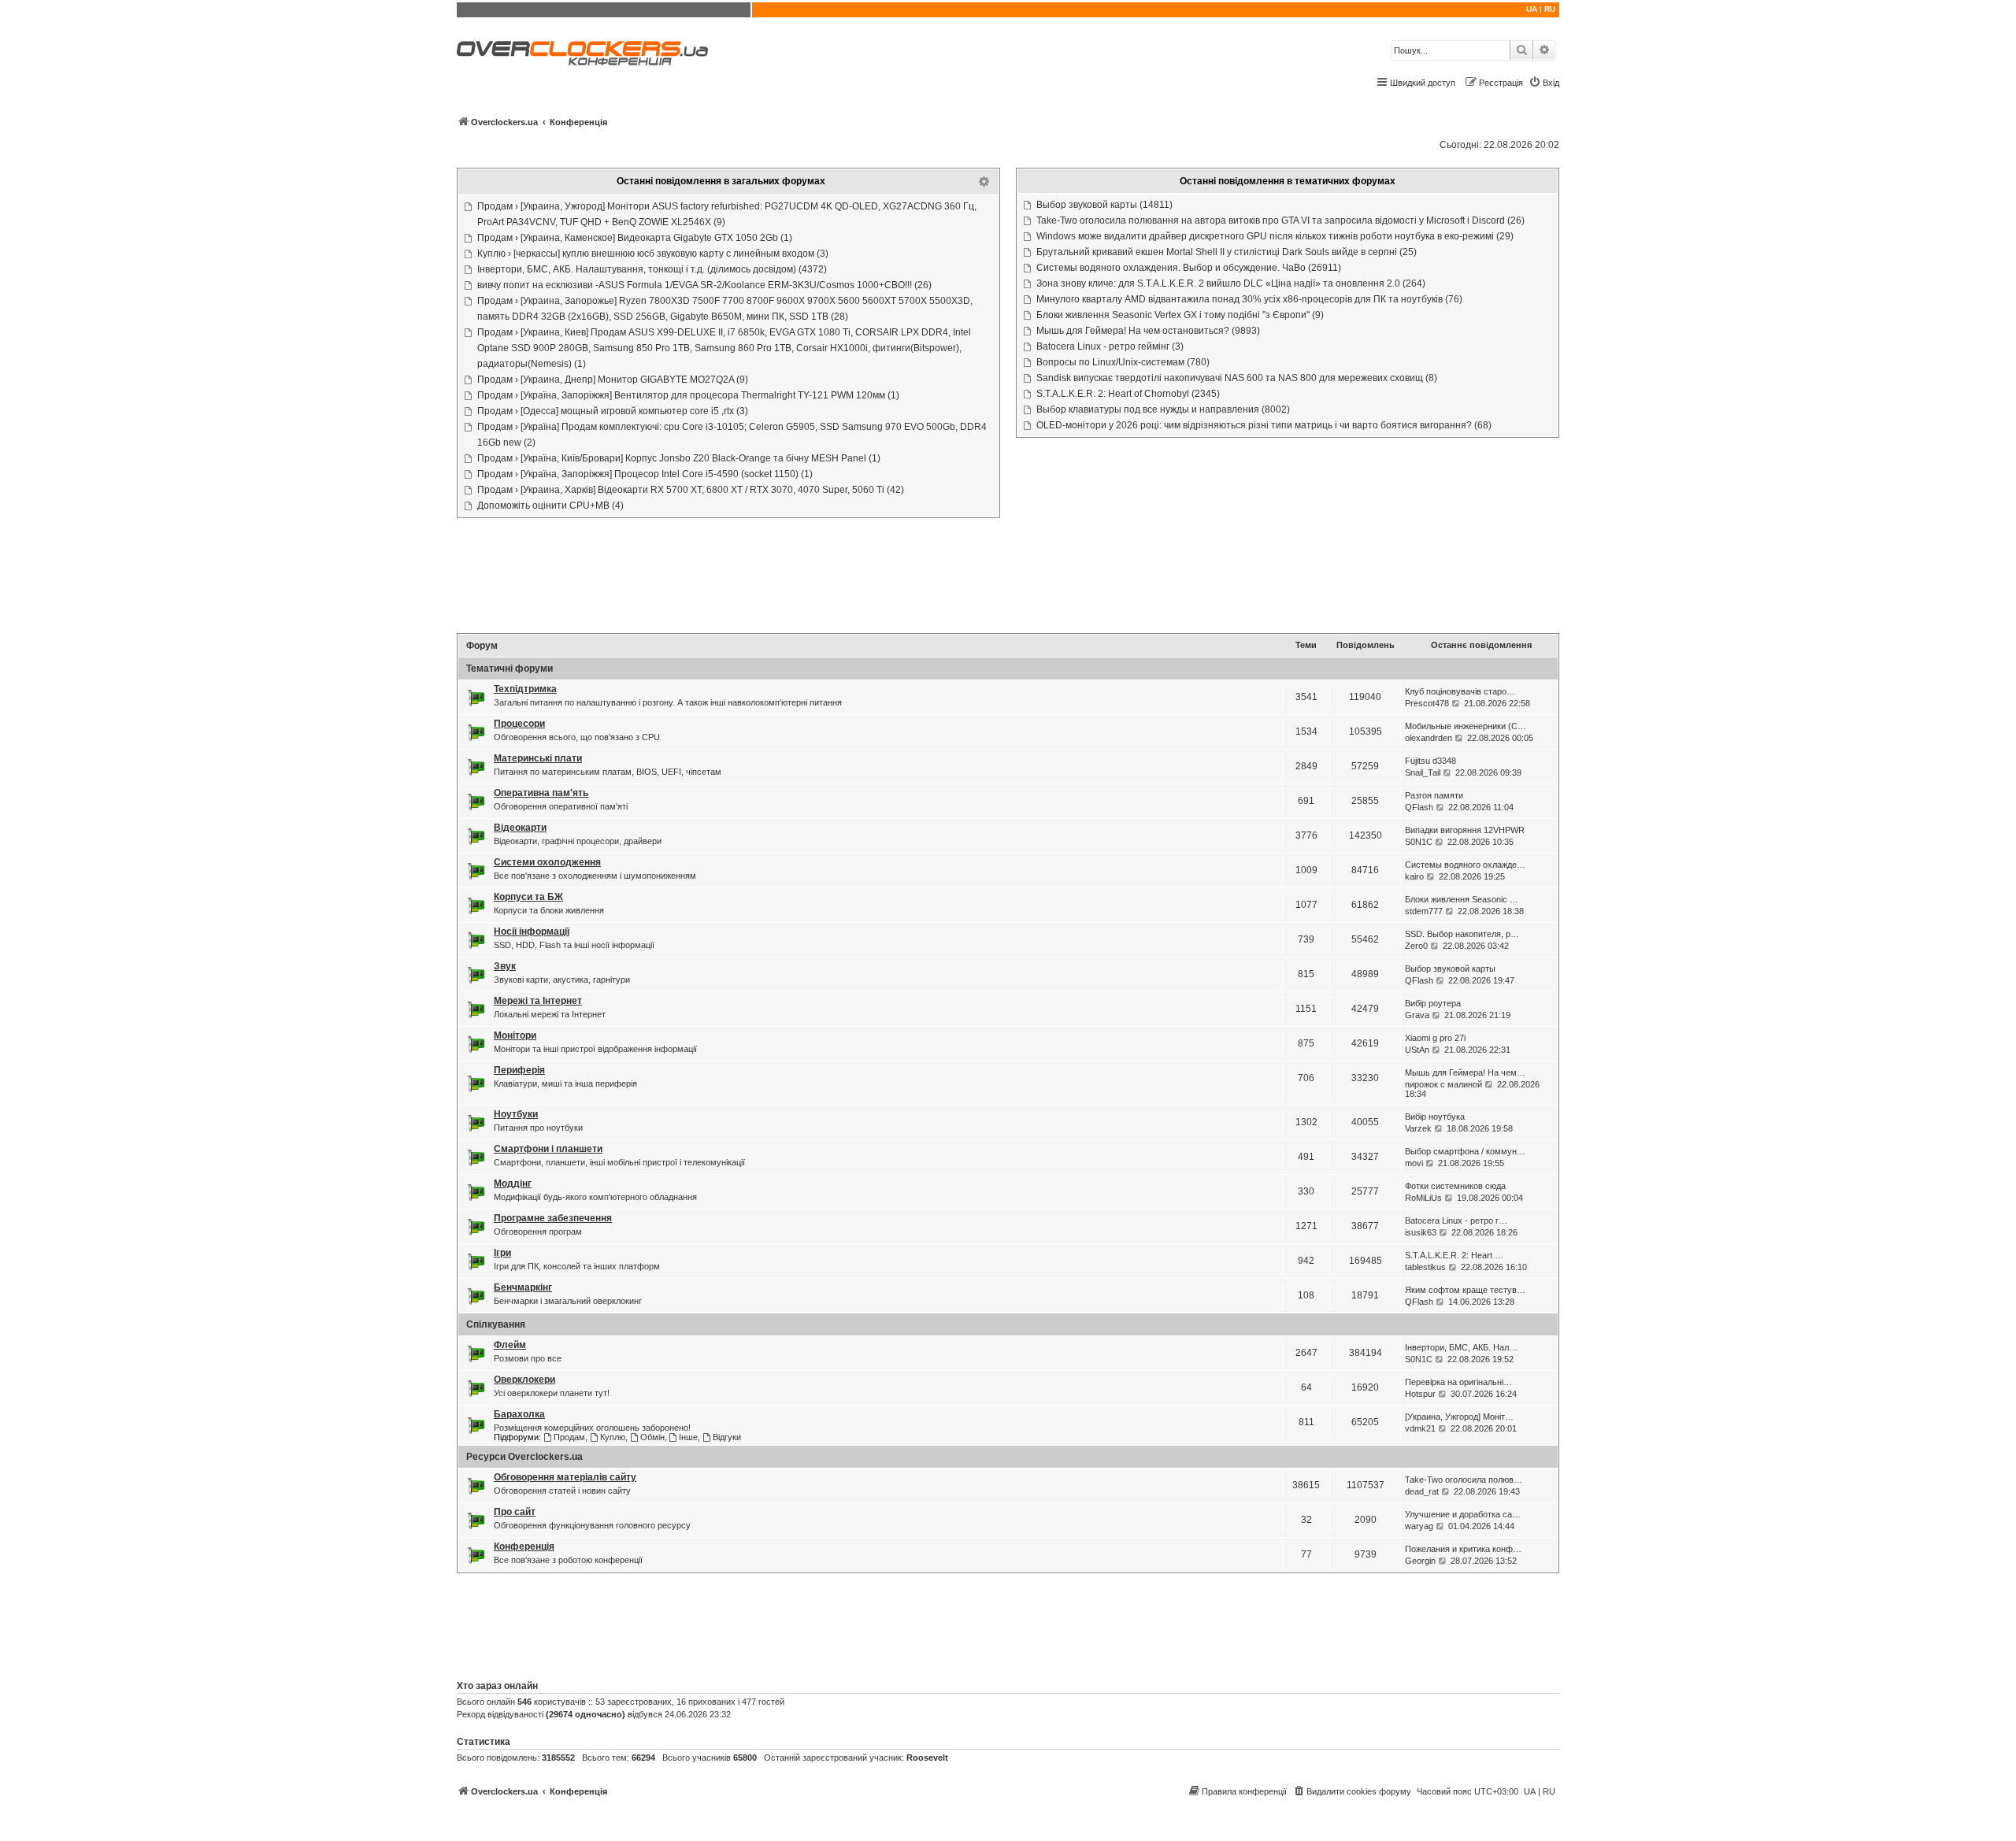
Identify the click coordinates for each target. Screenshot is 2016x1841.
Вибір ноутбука (1435, 1117)
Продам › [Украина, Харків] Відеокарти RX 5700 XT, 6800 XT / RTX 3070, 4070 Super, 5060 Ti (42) (691, 490)
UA (1532, 9)
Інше (688, 1437)
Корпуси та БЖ (528, 897)
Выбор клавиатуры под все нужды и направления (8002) (1163, 409)
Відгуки (727, 1437)
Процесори (519, 724)
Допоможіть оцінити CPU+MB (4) (550, 506)
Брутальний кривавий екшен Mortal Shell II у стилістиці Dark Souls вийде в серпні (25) (1227, 252)
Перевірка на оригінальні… (1458, 1382)
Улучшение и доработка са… (1463, 1514)
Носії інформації (532, 932)
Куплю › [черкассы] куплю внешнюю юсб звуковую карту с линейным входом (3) (653, 254)
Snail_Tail (1423, 772)
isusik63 (1421, 1232)
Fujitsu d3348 (1430, 761)
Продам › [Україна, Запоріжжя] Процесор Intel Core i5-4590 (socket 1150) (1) (645, 474)
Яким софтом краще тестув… (1465, 1290)
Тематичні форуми (510, 669)
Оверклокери (524, 1380)
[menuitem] (1544, 83)
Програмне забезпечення (553, 1218)
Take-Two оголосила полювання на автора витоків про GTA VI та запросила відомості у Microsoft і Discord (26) (1280, 220)
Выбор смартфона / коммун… (1465, 1151)
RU (1550, 9)
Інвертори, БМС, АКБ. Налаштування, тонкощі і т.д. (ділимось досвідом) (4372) (652, 269)
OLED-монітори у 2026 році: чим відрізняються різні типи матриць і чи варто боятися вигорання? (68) (1264, 425)
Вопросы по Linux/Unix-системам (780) (1123, 362)
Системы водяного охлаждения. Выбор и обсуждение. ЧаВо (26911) (1189, 268)
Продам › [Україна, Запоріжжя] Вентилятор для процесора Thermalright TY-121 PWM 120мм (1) (688, 395)
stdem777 (1424, 911)
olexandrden (1429, 738)
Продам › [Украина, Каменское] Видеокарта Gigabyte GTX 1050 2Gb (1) (635, 238)
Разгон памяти (1434, 795)
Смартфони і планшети (548, 1149)
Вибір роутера (1433, 1003)
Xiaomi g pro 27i (1435, 1038)
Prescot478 (1427, 703)
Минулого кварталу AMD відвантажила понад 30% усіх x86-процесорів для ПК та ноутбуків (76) (1249, 299)
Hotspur (1420, 1394)
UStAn (1417, 1050)
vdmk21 (1420, 1428)
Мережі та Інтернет (538, 1001)
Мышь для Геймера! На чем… (1465, 1072)
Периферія (519, 1070)
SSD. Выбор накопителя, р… (1462, 934)
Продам (569, 1437)
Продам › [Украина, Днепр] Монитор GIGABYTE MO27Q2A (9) (613, 380)
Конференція (524, 1547)
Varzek (1418, 1128)
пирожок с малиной (1443, 1084)
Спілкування (496, 1324)
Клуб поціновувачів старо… (1460, 691)
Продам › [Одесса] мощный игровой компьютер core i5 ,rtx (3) (613, 411)
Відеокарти (520, 828)
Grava (1417, 1015)
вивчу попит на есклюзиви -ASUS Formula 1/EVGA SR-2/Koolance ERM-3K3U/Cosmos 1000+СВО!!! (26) (704, 285)
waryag (1419, 1526)
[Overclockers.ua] (582, 53)
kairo (1414, 876)
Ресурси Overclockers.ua (524, 1457)
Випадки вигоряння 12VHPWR (1465, 830)
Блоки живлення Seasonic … (1462, 899)
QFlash (1419, 807)
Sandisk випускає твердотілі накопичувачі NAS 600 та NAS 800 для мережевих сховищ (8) (1237, 378)
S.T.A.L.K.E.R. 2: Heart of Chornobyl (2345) (1128, 394)
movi (1414, 1163)
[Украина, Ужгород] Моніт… (1459, 1417)
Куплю (613, 1437)
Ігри (502, 1253)
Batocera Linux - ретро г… (1456, 1221)
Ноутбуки (516, 1114)
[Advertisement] (1008, 577)
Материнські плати (538, 758)
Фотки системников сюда (1455, 1186)
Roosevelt (927, 1758)
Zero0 (1416, 946)
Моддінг (513, 1183)
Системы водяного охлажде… (1465, 865)
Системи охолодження (547, 862)
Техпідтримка (525, 689)
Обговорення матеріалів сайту (565, 1477)
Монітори (515, 1035)
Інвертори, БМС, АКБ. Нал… (1461, 1347)
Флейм (510, 1345)
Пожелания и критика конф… (1463, 1549)
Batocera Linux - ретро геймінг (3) (1110, 346)
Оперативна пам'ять (541, 793)
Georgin (1420, 1561)
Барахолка (519, 1414)
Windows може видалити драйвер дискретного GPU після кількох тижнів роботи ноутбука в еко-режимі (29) (1275, 236)
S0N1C (1419, 842)
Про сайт (515, 1512)
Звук (505, 966)
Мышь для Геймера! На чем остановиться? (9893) (1148, 331)
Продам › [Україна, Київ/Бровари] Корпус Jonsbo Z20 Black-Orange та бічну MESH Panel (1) (679, 458)
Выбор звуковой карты (1450, 969)
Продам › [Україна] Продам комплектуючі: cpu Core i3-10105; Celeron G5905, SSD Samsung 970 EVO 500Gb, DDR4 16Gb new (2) (732, 435)
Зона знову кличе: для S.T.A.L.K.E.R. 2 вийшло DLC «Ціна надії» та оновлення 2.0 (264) (1231, 283)
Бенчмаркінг (523, 1287)
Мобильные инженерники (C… (1466, 726)
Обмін (652, 1437)
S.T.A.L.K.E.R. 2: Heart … (1454, 1255)
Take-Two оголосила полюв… (1464, 1480)
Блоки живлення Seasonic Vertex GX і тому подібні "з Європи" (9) (1180, 315)
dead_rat (1422, 1491)
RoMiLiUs (1423, 1198)
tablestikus (1425, 1267)
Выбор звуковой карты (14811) (1104, 205)
